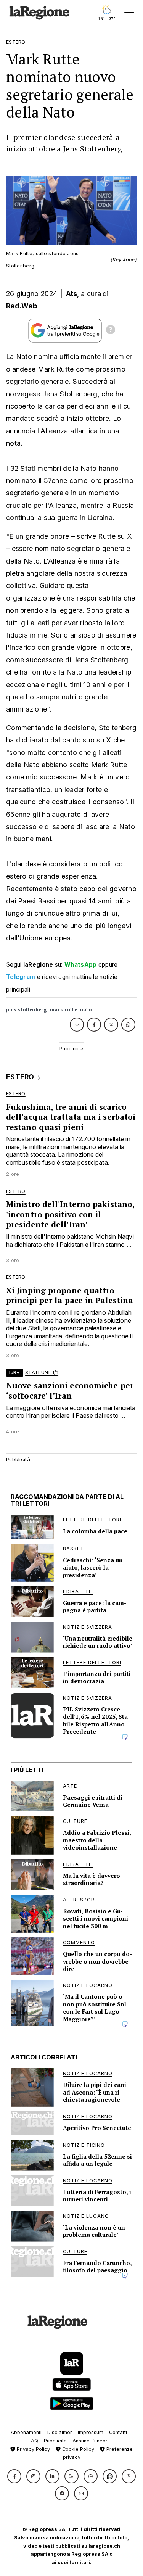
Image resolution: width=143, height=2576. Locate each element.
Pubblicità (55, 2441)
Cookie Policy (77, 2449)
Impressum (91, 2432)
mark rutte (63, 1010)
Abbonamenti (26, 2432)
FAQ (33, 2441)
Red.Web (22, 306)
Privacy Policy (33, 2449)
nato (86, 1010)
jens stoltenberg (27, 1010)
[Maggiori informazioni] (111, 331)
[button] (14, 2476)
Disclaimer (60, 2432)
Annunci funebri (91, 2441)
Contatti (118, 2432)
